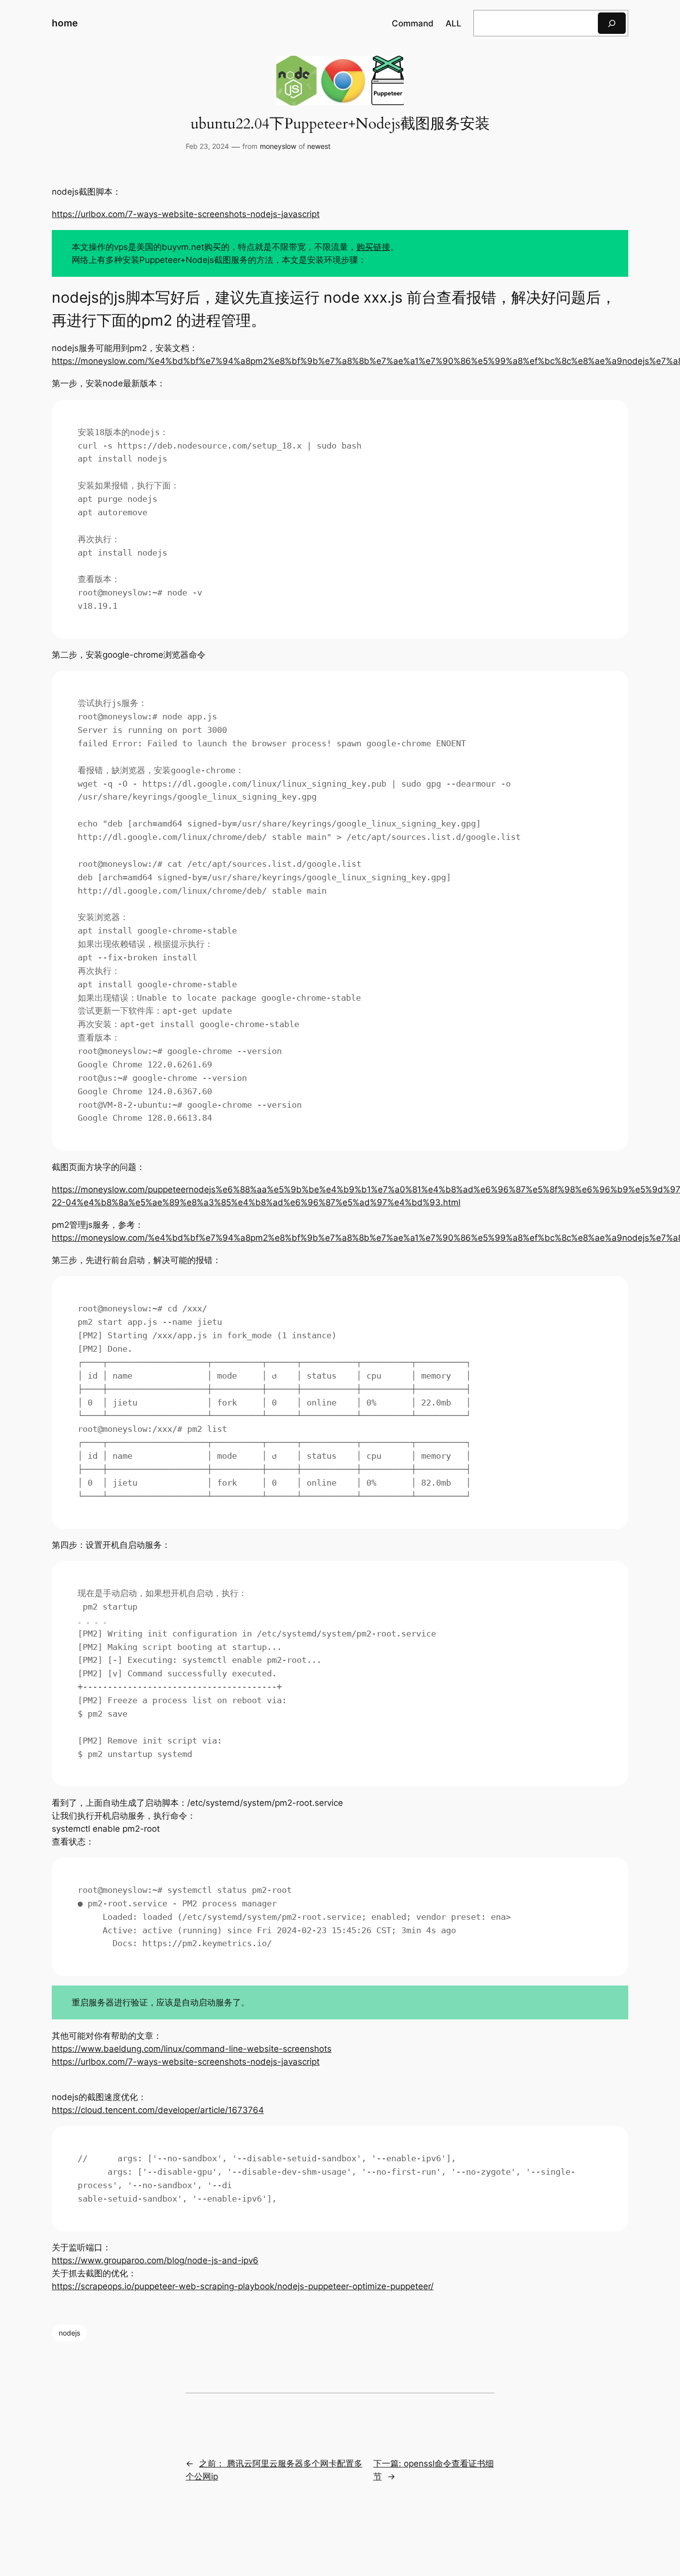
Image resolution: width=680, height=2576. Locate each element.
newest (319, 146)
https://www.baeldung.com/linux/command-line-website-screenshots (192, 2049)
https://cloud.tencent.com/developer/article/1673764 (158, 2110)
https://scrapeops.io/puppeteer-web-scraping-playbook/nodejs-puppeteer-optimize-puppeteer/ (243, 2286)
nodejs (69, 2333)
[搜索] (612, 23)
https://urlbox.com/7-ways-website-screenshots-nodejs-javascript (186, 214)
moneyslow (278, 146)
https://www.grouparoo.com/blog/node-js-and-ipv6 (155, 2260)
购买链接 (373, 247)
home (65, 23)
